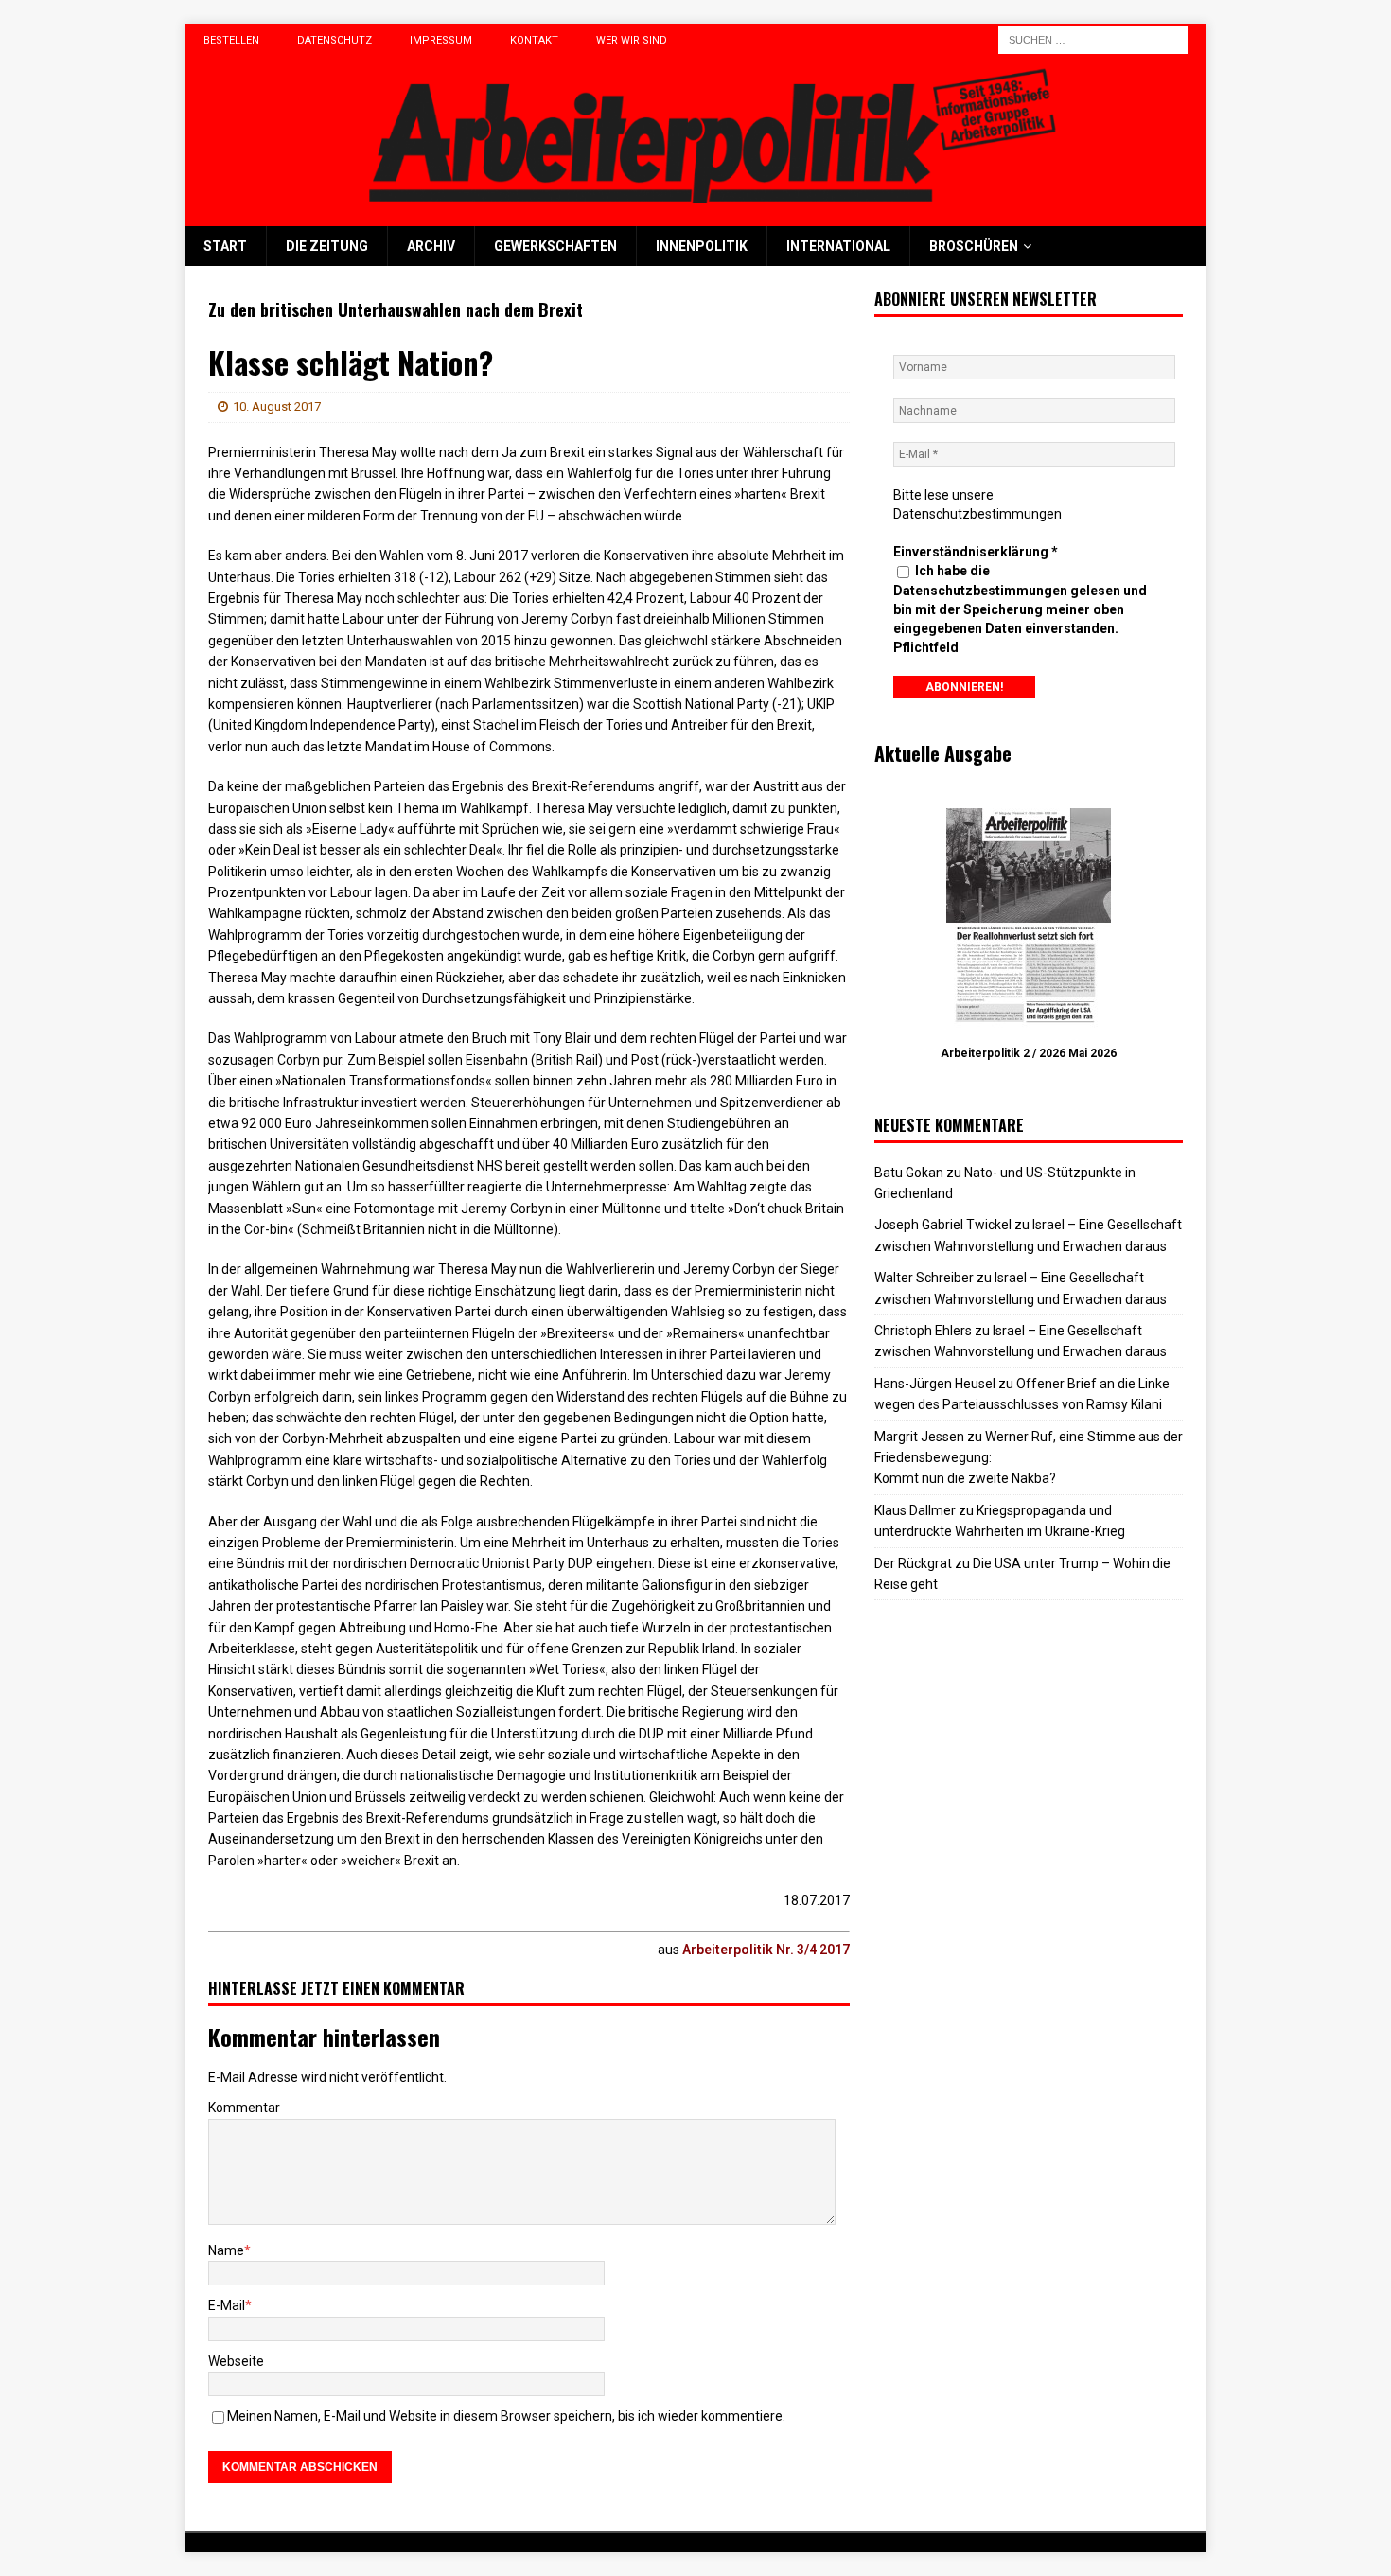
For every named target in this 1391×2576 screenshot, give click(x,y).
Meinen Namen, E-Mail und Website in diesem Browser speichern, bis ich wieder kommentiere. (506, 2416)
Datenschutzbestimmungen (977, 514)
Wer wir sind (632, 40)
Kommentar (244, 2108)
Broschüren (974, 246)
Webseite (236, 2361)
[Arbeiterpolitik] (695, 216)
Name (226, 2250)
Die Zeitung (327, 246)
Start (225, 246)
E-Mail (227, 2305)
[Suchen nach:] (1093, 39)
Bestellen (231, 40)
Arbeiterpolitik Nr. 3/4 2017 (766, 1950)
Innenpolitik (702, 246)
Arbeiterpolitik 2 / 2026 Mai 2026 (1029, 1053)
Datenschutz (335, 40)
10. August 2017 (277, 406)
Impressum (441, 40)
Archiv (431, 246)
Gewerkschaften (555, 246)
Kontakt (534, 40)
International (838, 246)
